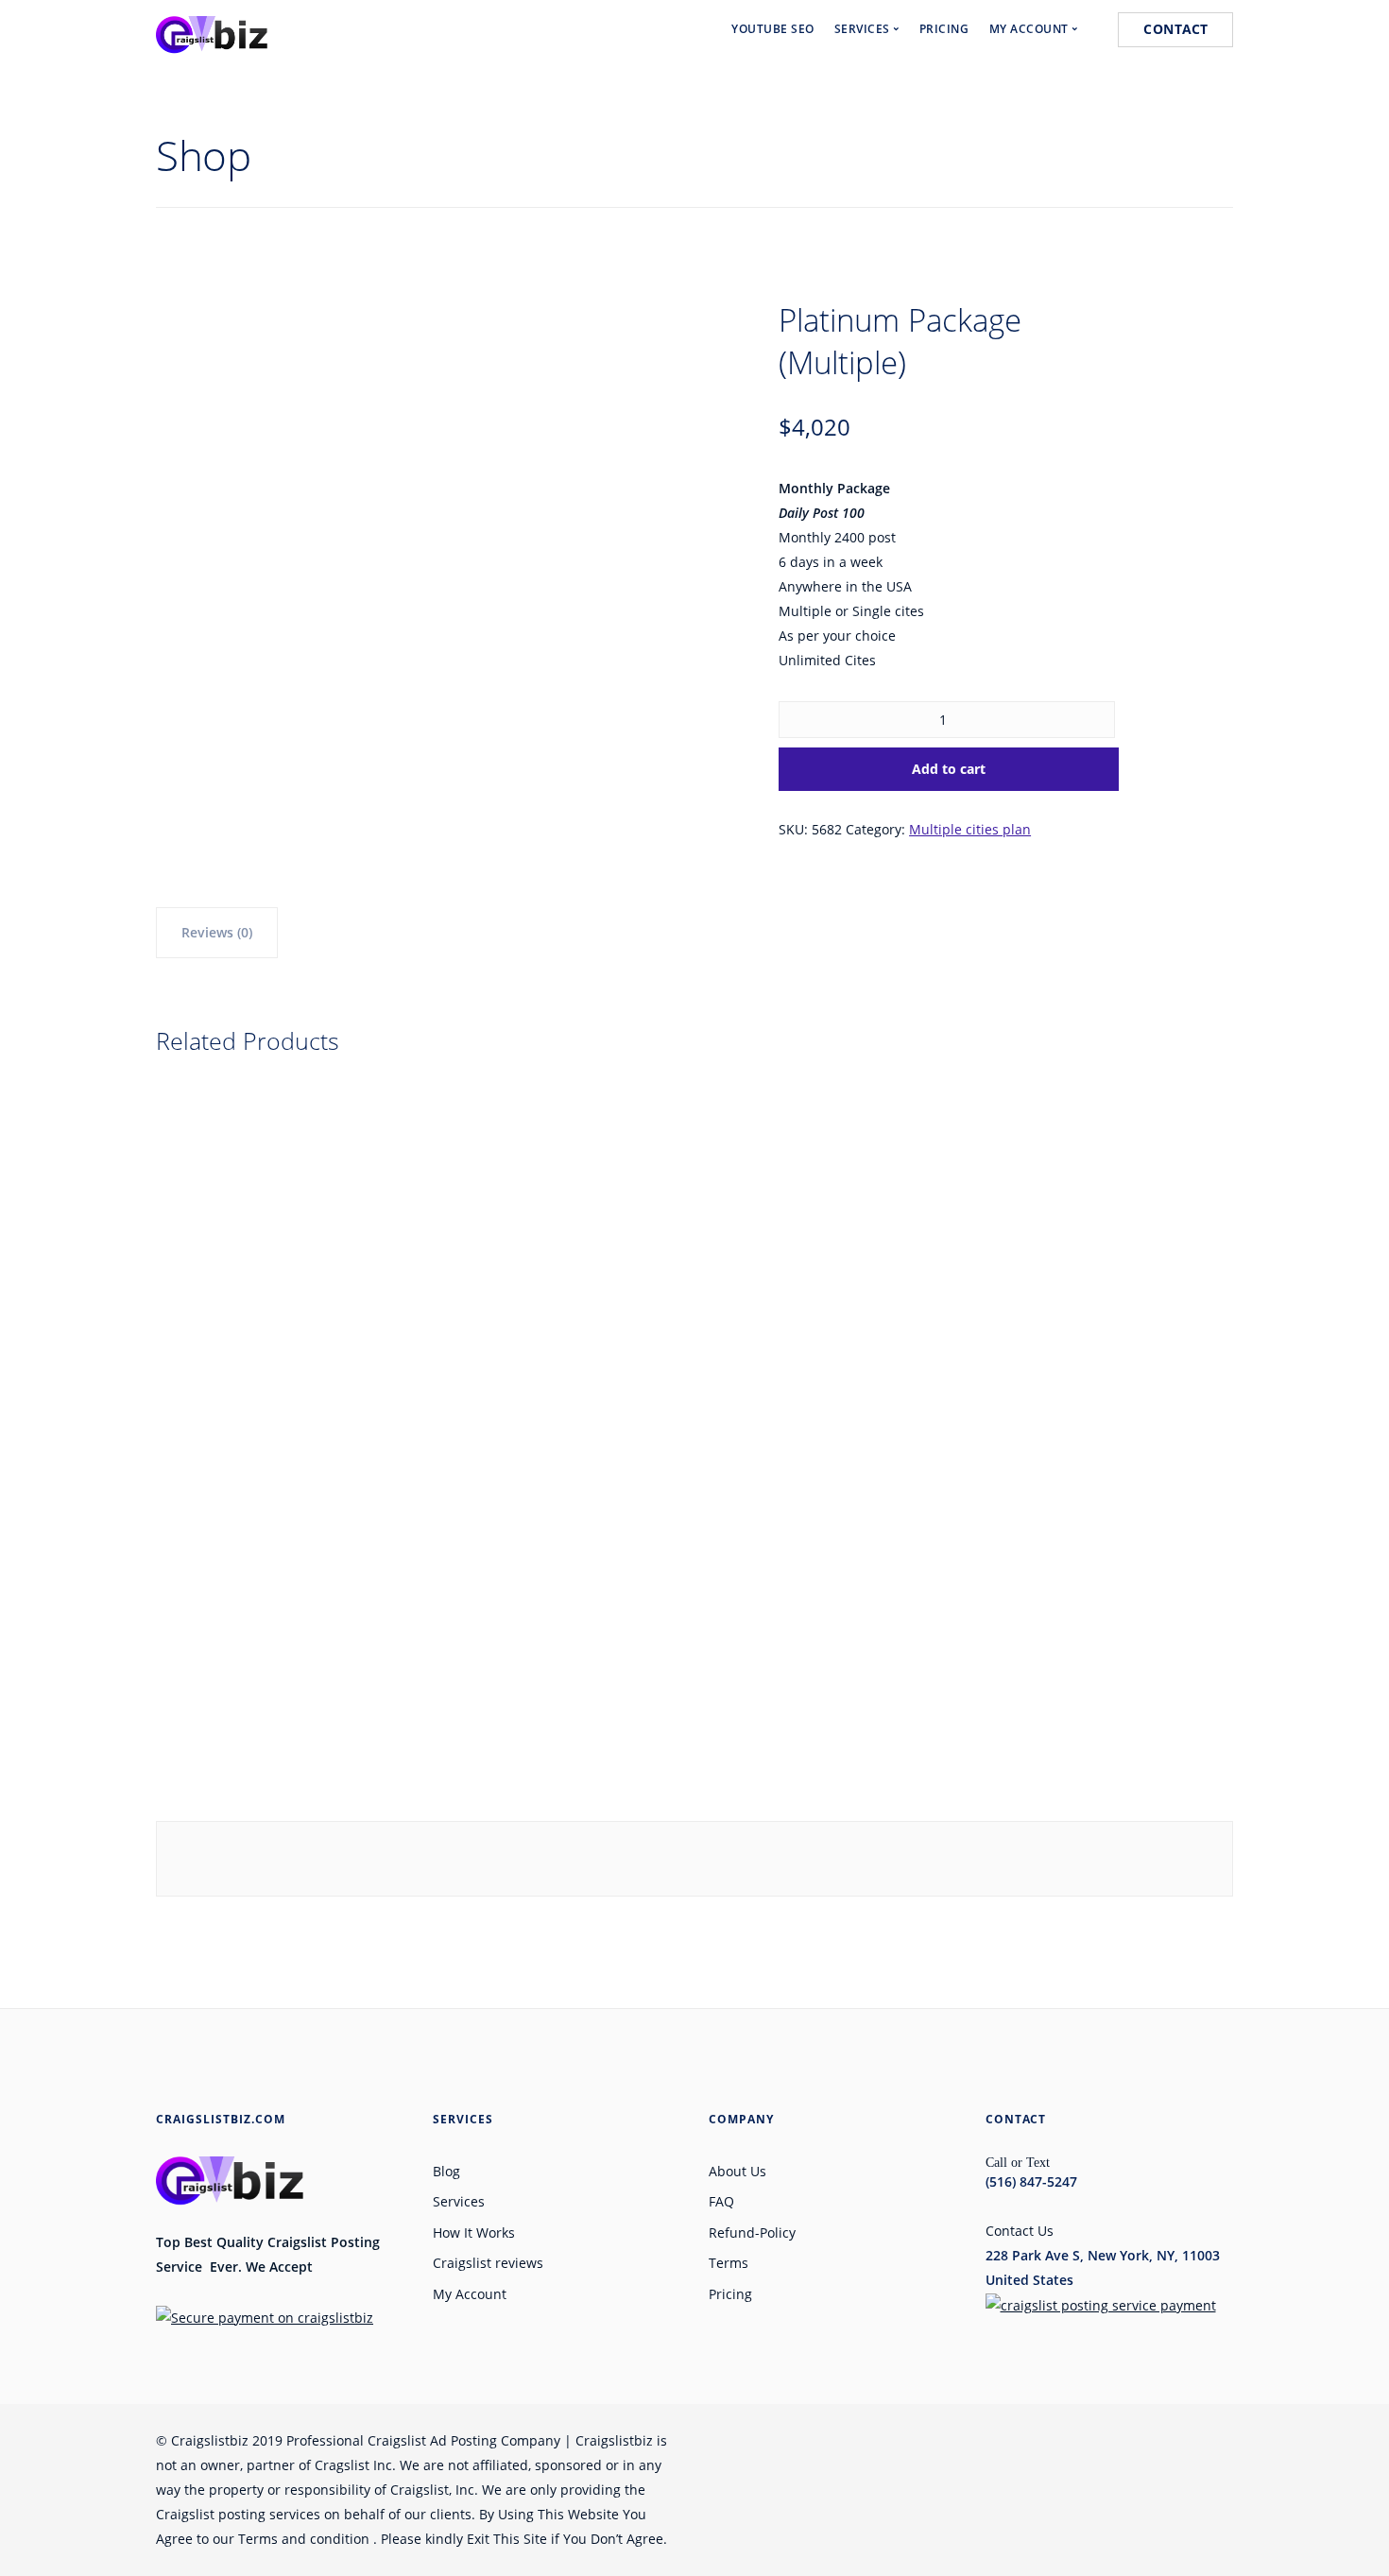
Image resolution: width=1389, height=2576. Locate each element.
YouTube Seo (773, 29)
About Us (737, 2171)
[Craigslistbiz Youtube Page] (976, 2440)
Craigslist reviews (488, 2263)
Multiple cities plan (970, 829)
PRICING (944, 29)
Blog (446, 2171)
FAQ (721, 2201)
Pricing (730, 2294)
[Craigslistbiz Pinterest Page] (1048, 2440)
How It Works (474, 2233)
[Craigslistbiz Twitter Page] (940, 2440)
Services (459, 2201)
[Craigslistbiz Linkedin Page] (1012, 2440)
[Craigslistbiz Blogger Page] (1227, 2440)
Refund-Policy (752, 2233)
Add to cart (949, 769)
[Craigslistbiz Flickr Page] (1120, 2440)
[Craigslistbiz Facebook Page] (904, 2440)
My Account (470, 2294)
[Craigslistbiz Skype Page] (1156, 2440)
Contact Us (1020, 2231)
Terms (729, 2263)
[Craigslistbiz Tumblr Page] (1192, 2440)
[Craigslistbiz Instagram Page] (1084, 2440)
